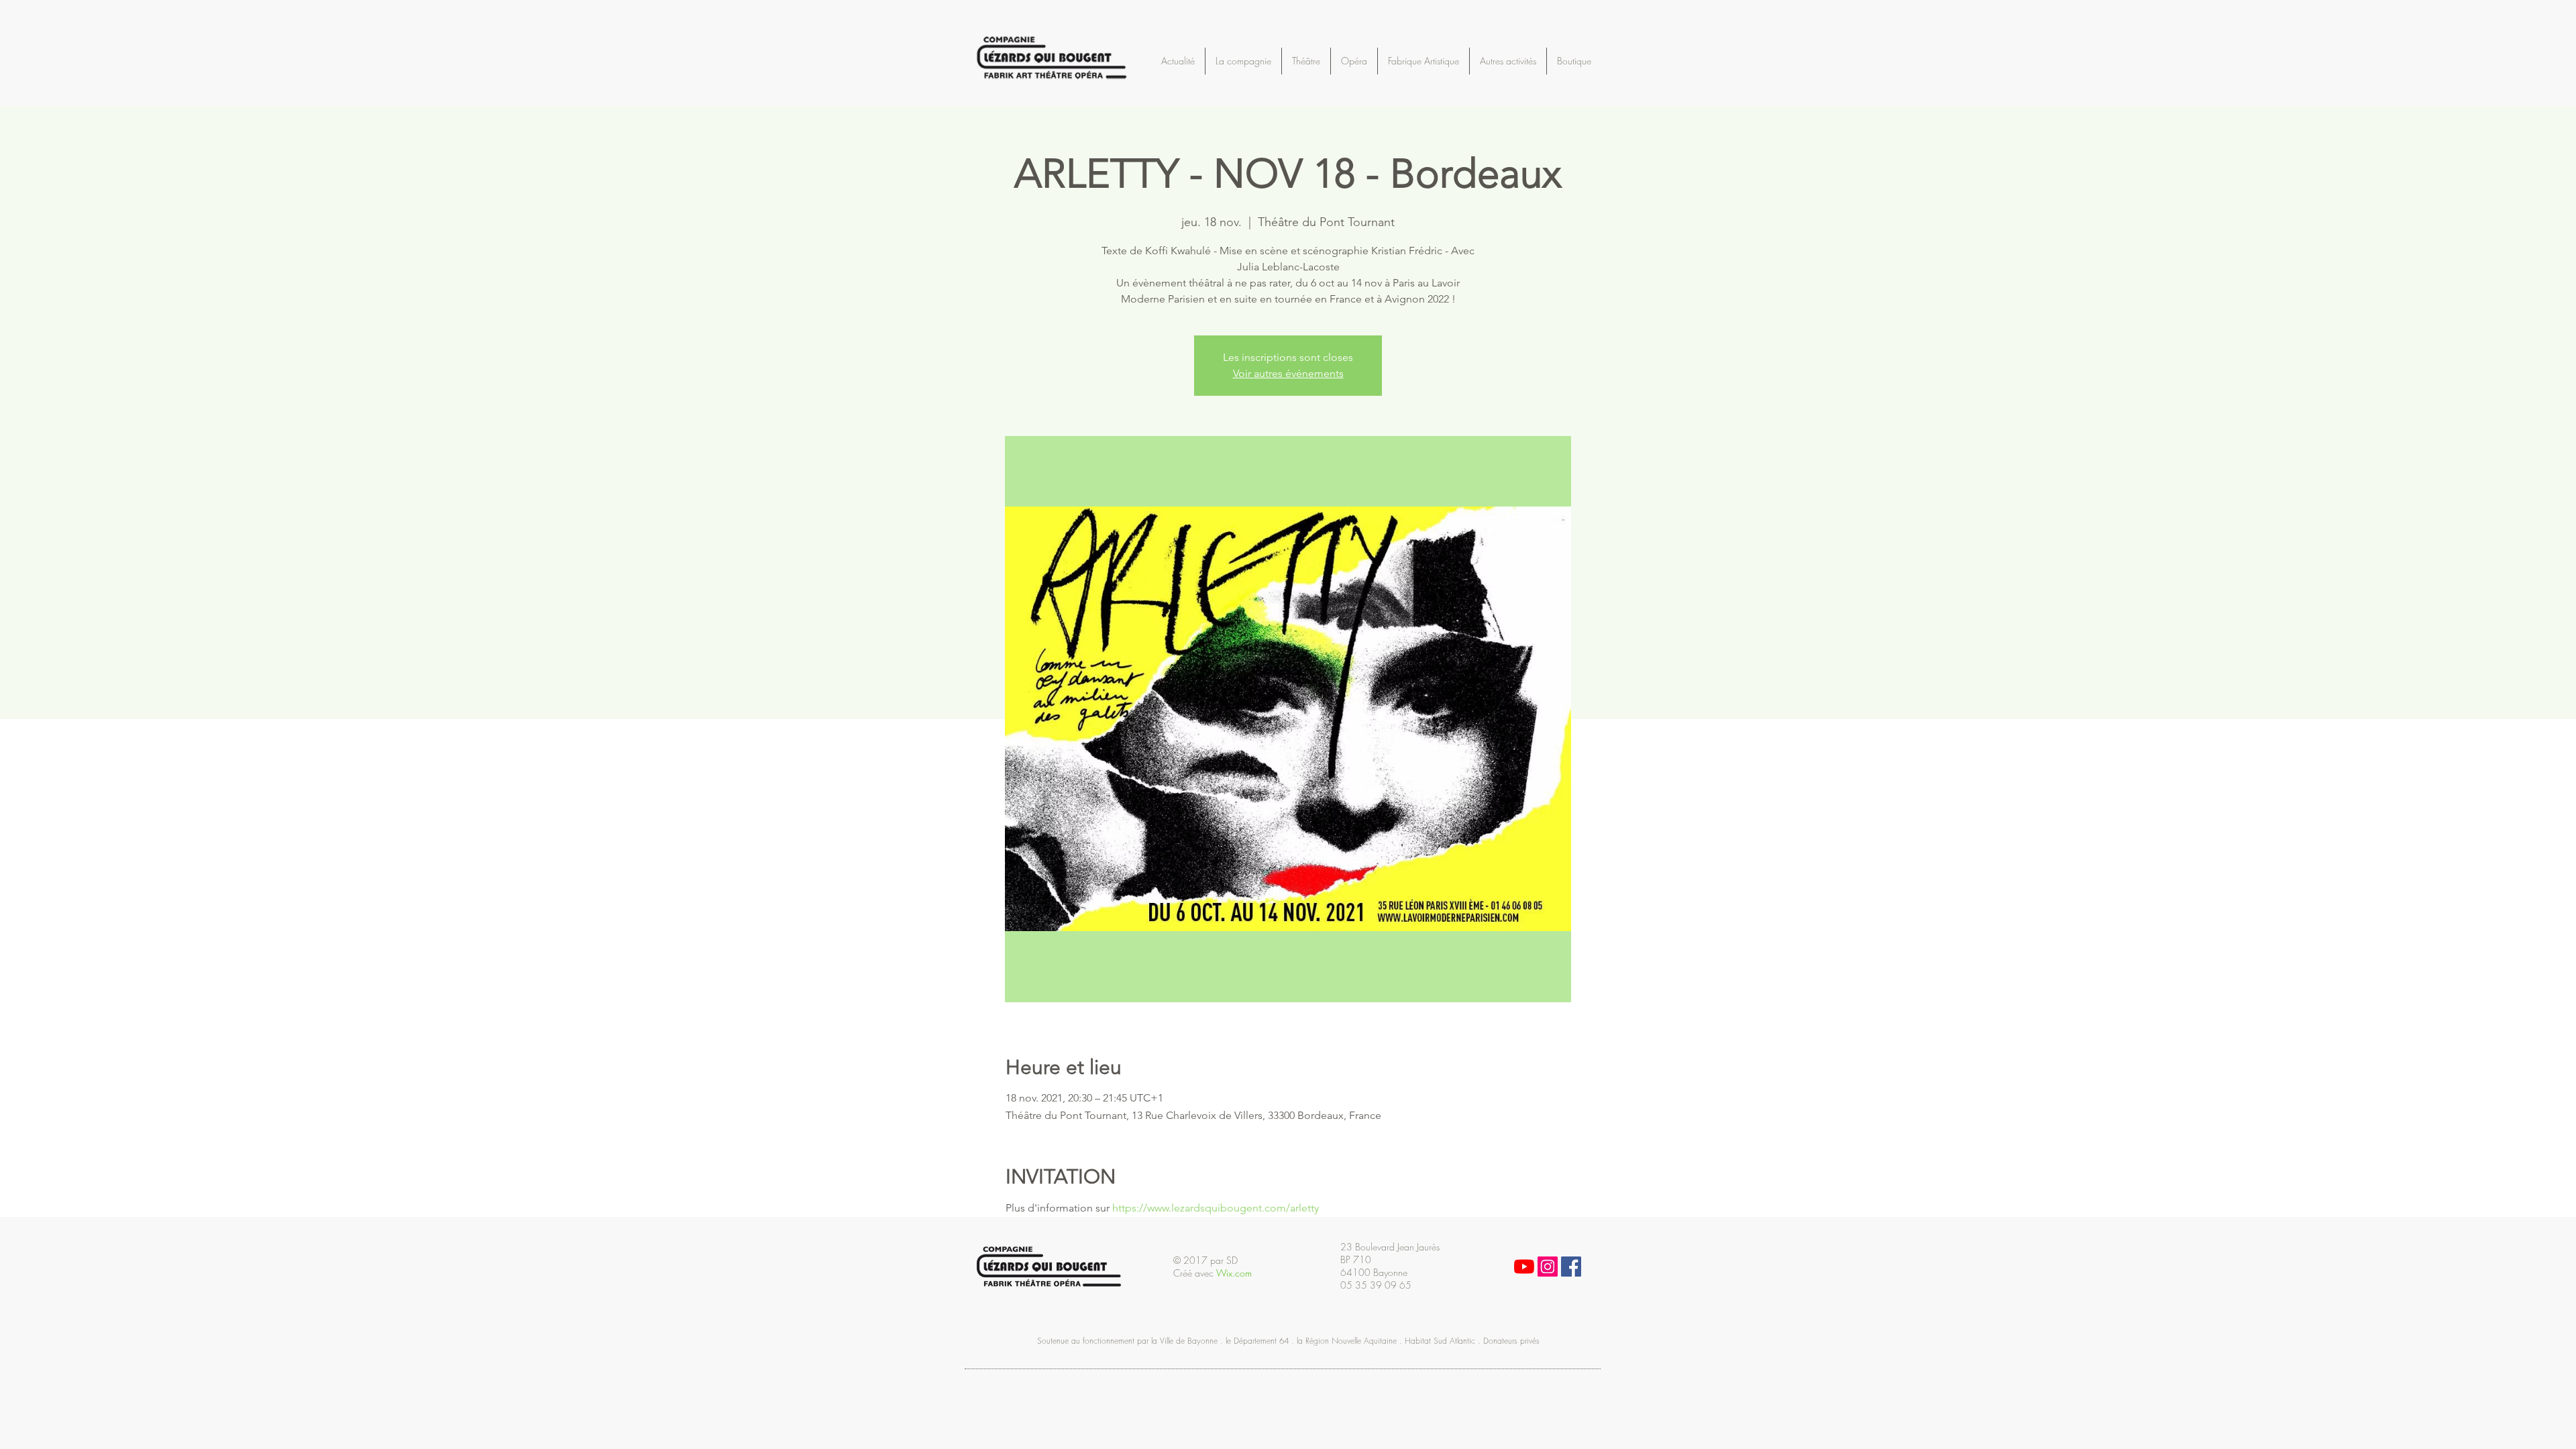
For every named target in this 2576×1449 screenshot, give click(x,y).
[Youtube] (1524, 1267)
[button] (1608, 52)
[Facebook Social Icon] (1571, 1267)
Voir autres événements (1288, 373)
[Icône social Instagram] (1548, 1267)
